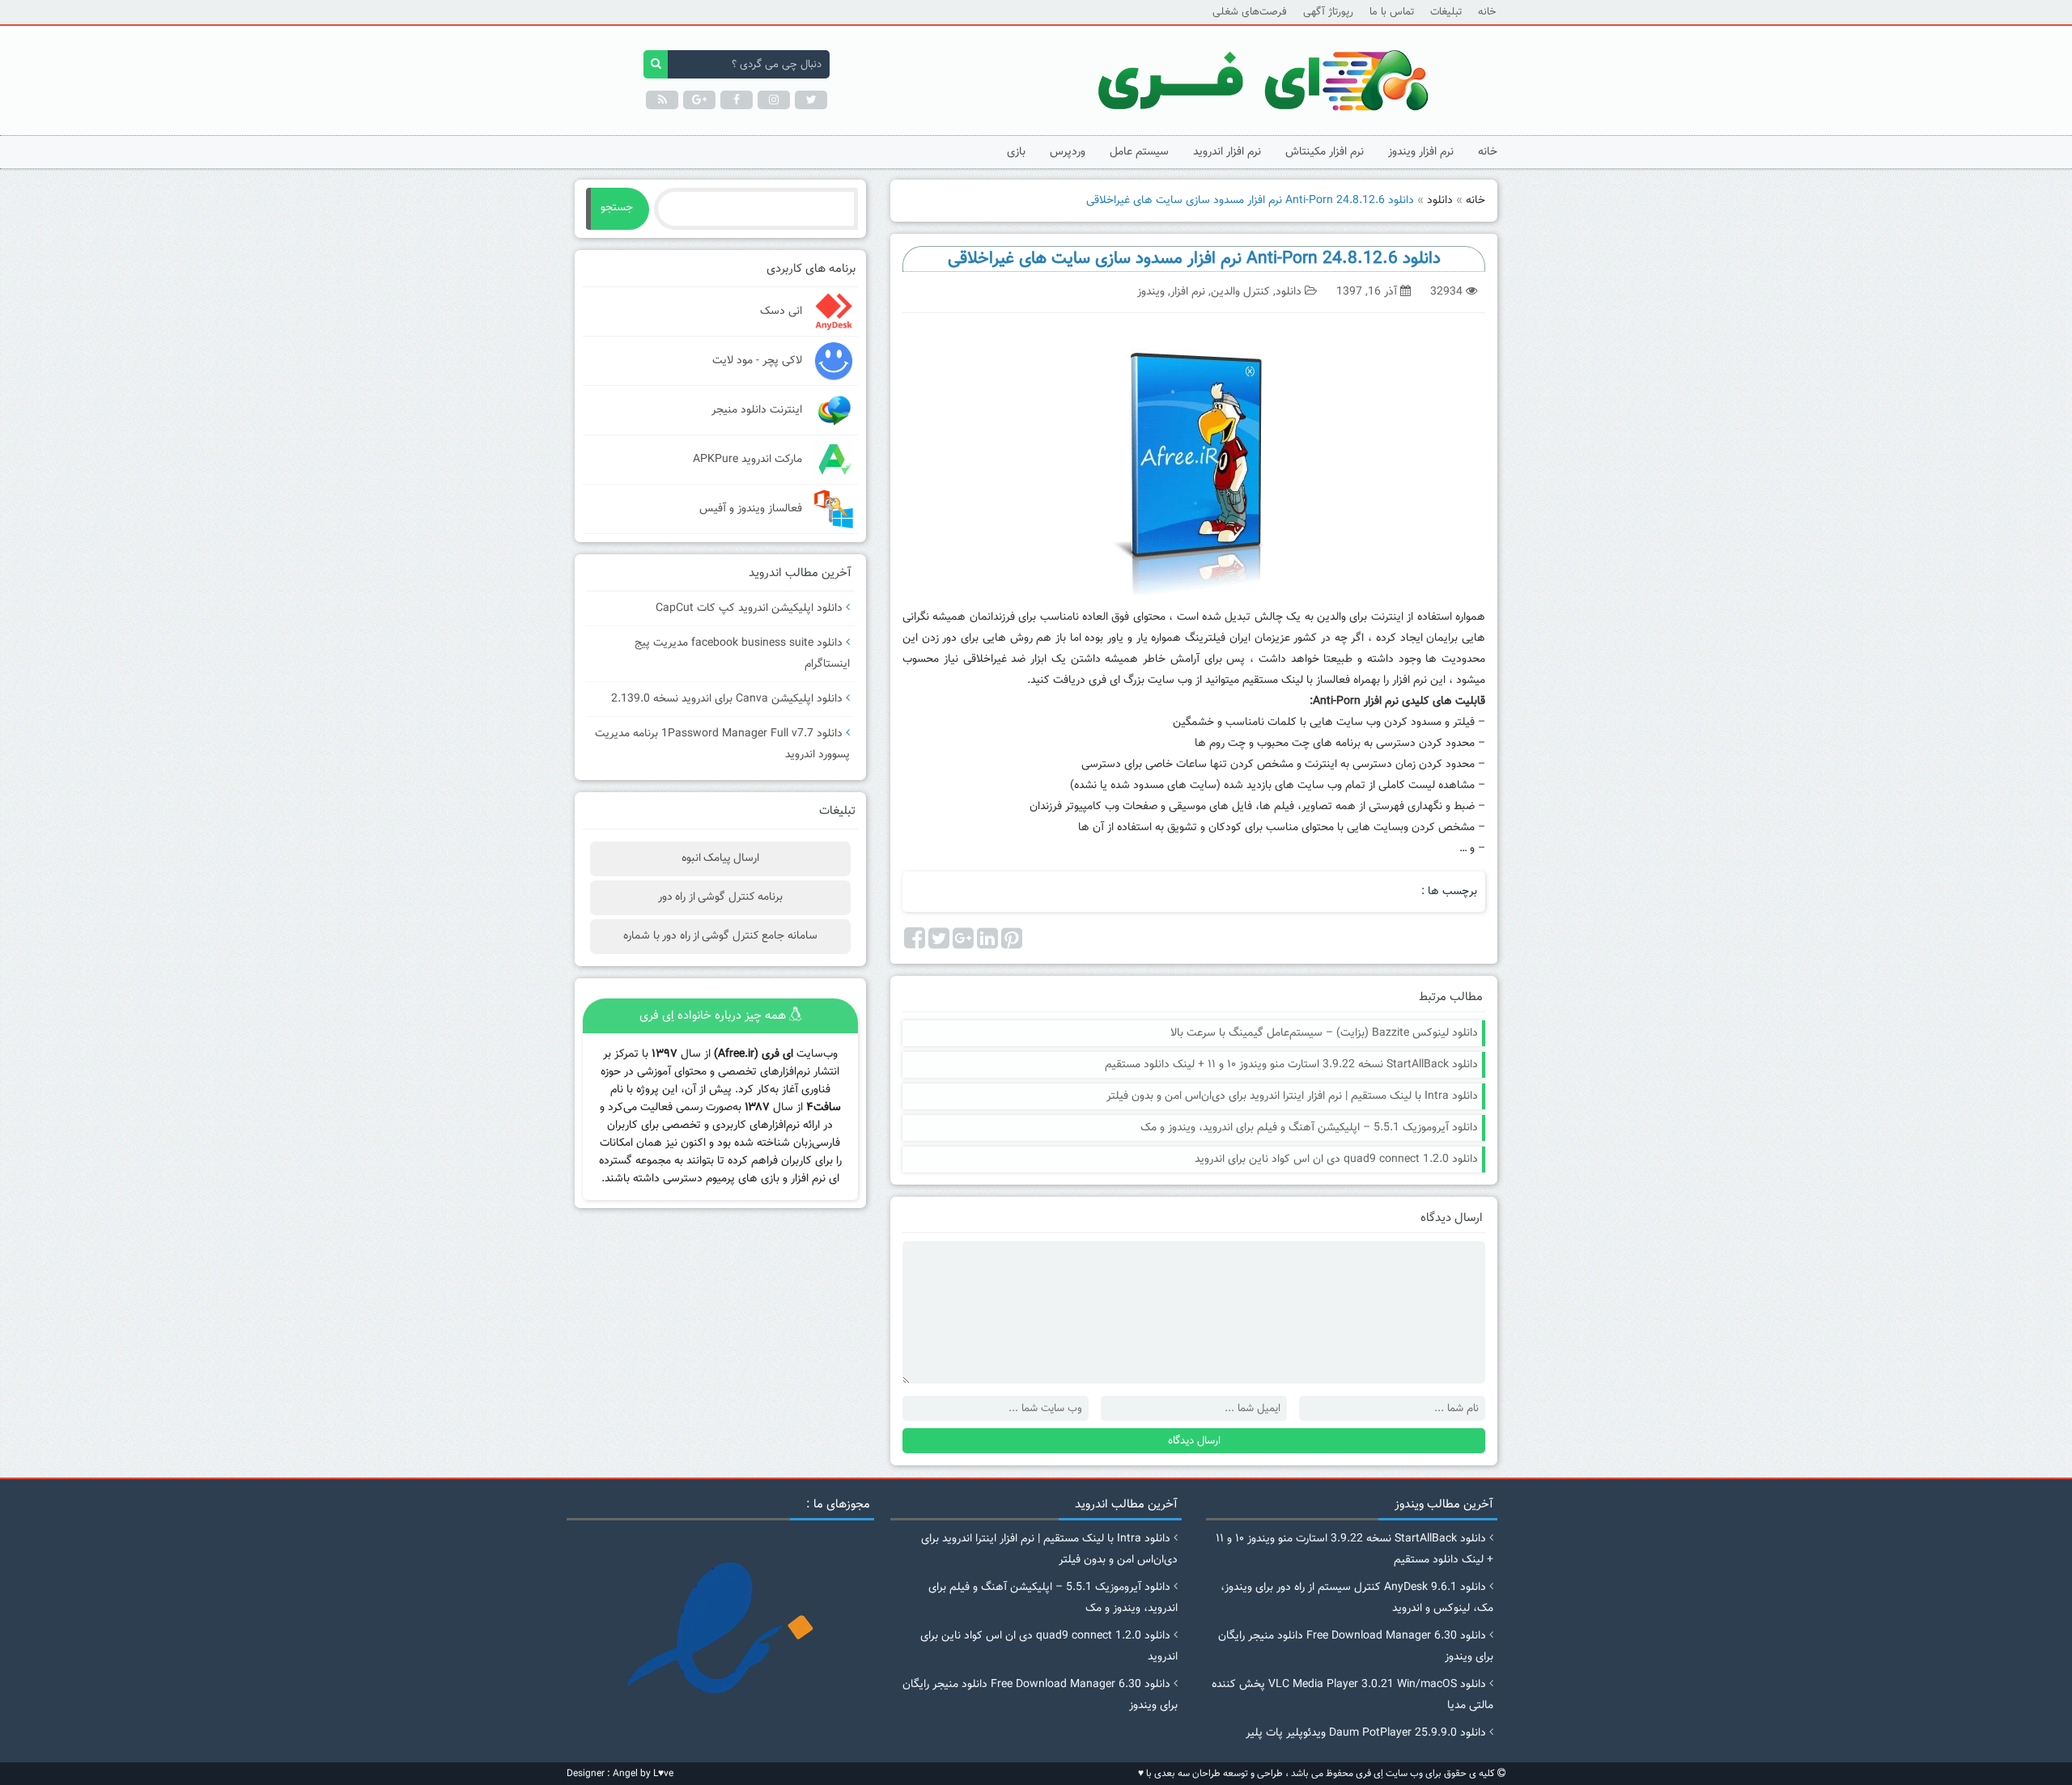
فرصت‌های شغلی (1250, 12)
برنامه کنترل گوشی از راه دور (720, 897)
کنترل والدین (1240, 292)
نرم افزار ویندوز (1421, 152)
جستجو (617, 208)
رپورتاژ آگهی (1328, 12)
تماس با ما (1392, 12)
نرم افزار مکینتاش (1325, 152)
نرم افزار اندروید (1227, 152)
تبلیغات (1446, 12)
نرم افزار (1188, 292)
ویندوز (1151, 292)
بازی (1016, 152)
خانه (1487, 12)
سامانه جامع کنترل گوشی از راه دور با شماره (720, 936)
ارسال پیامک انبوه (721, 859)
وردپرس (1068, 152)
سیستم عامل (1139, 152)
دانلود (1440, 201)
